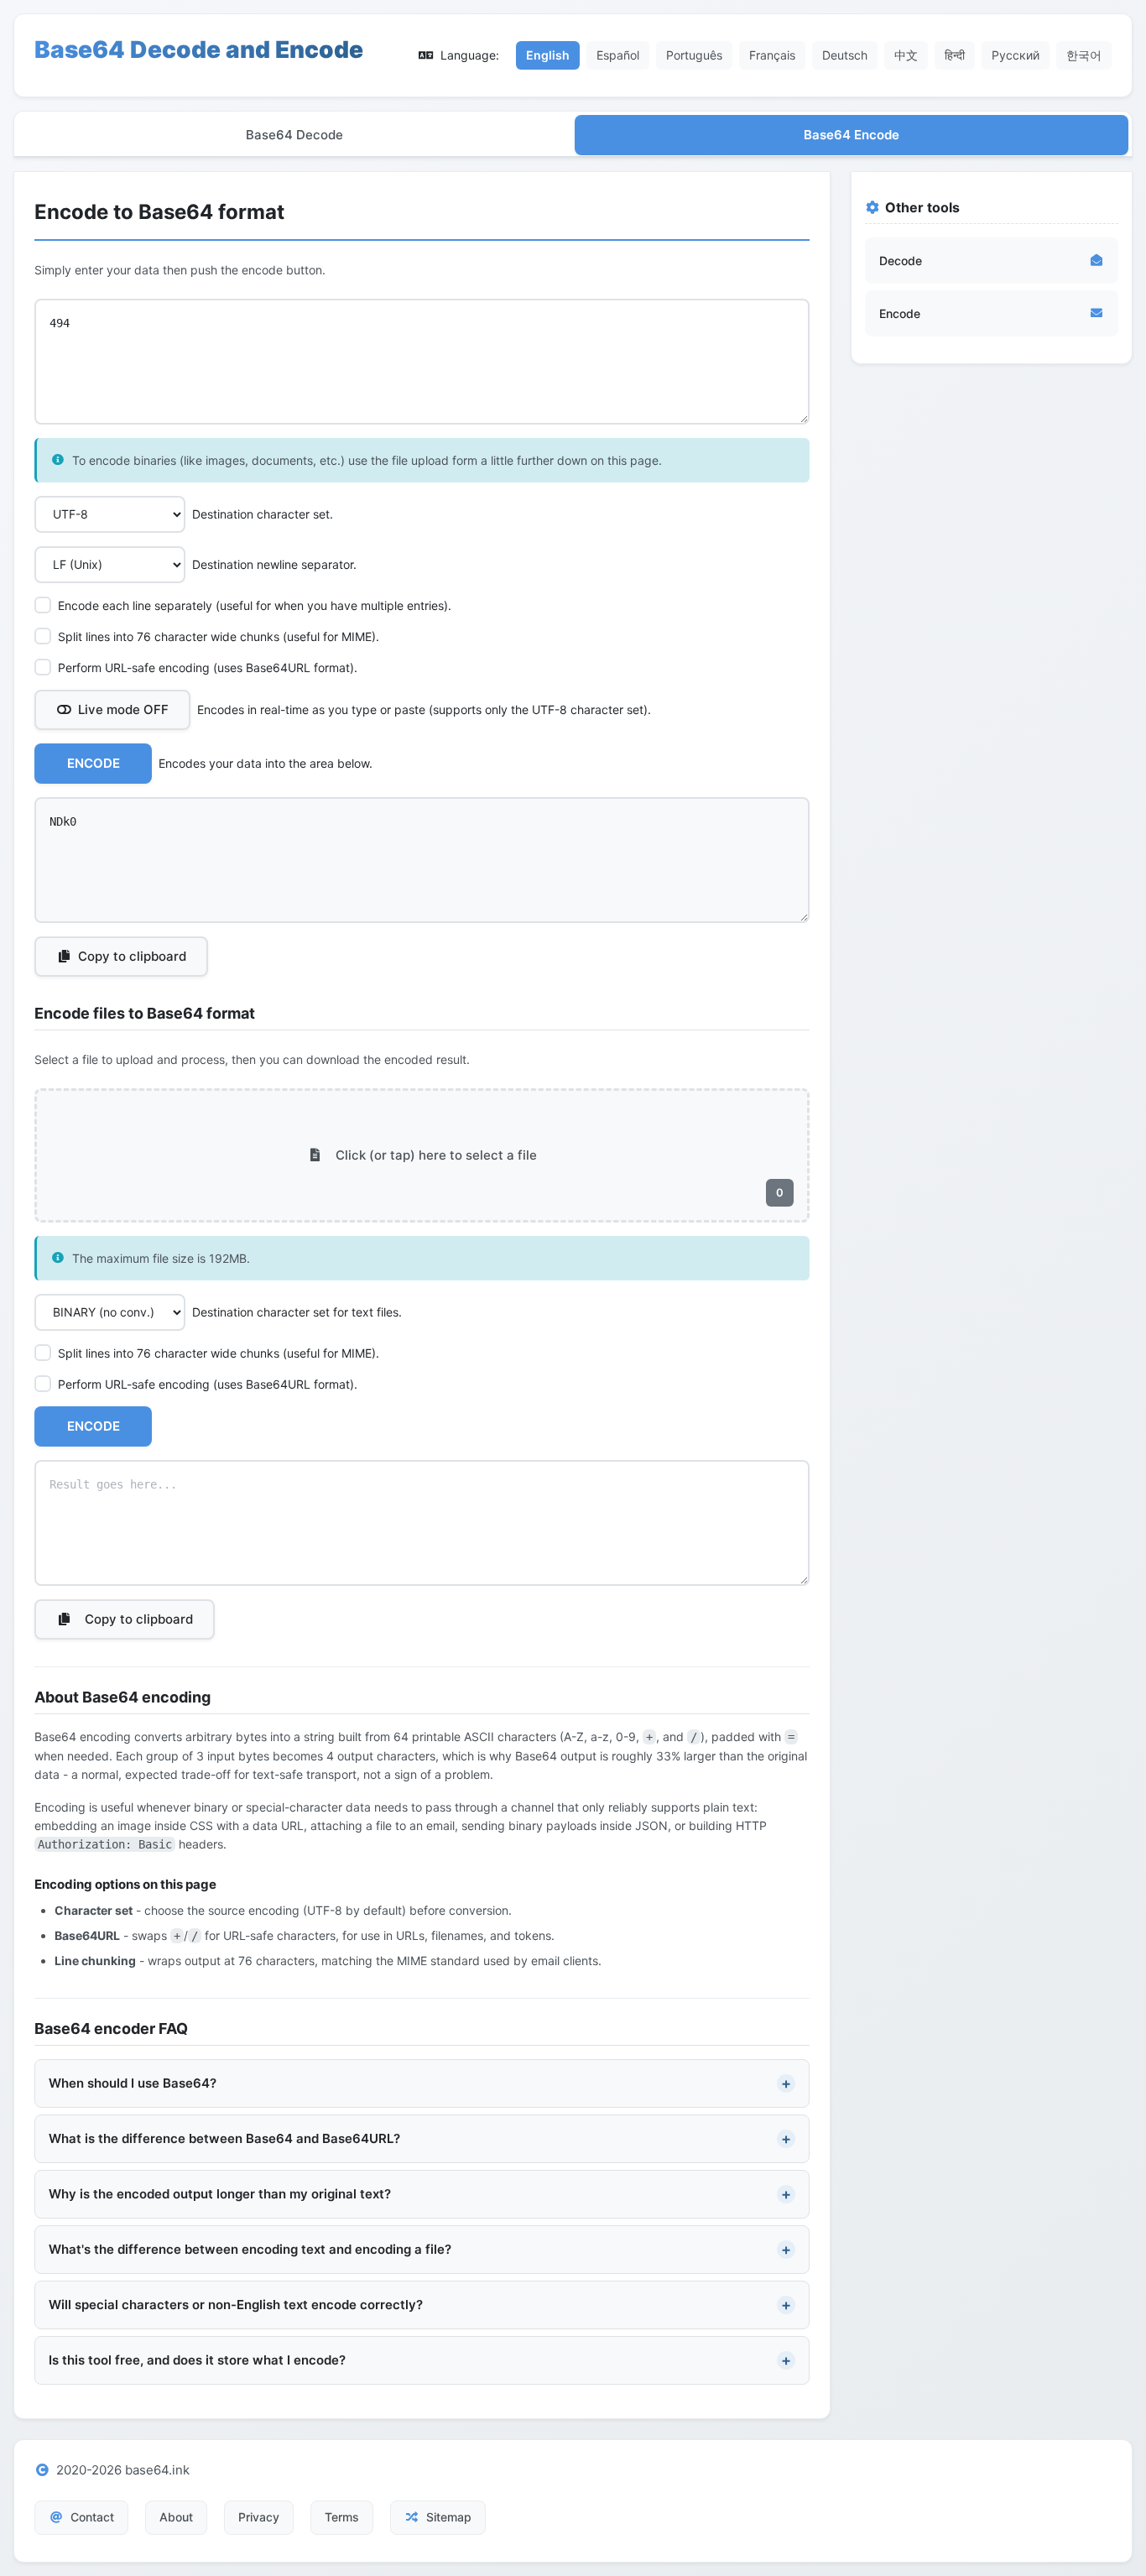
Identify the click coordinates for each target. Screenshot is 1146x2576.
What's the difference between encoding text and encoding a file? (250, 2249)
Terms (342, 2517)
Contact (92, 2517)
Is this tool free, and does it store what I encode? (197, 2360)
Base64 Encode (852, 135)
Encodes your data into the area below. (266, 763)
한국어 (1084, 55)
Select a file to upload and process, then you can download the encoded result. (252, 1059)
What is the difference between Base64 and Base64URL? (224, 2138)
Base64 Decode (294, 135)
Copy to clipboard (132, 956)
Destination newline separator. (274, 564)
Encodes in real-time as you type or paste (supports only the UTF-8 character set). (365, 709)
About (176, 2517)
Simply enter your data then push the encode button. (180, 270)
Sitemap (449, 2517)
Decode (901, 261)
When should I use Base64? (133, 2083)
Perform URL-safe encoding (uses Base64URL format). (208, 667)
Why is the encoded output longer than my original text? (220, 2194)
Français (772, 55)
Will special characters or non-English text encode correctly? (236, 2305)
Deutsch (845, 55)
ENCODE (94, 763)
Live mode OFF (123, 709)
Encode (900, 313)
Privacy (259, 2517)
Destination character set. (263, 514)
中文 (906, 55)
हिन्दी (955, 55)
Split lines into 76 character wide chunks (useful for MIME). (219, 636)
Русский (1016, 55)
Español (618, 55)
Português (694, 55)
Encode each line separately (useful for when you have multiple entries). (255, 605)
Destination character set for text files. (297, 1312)
